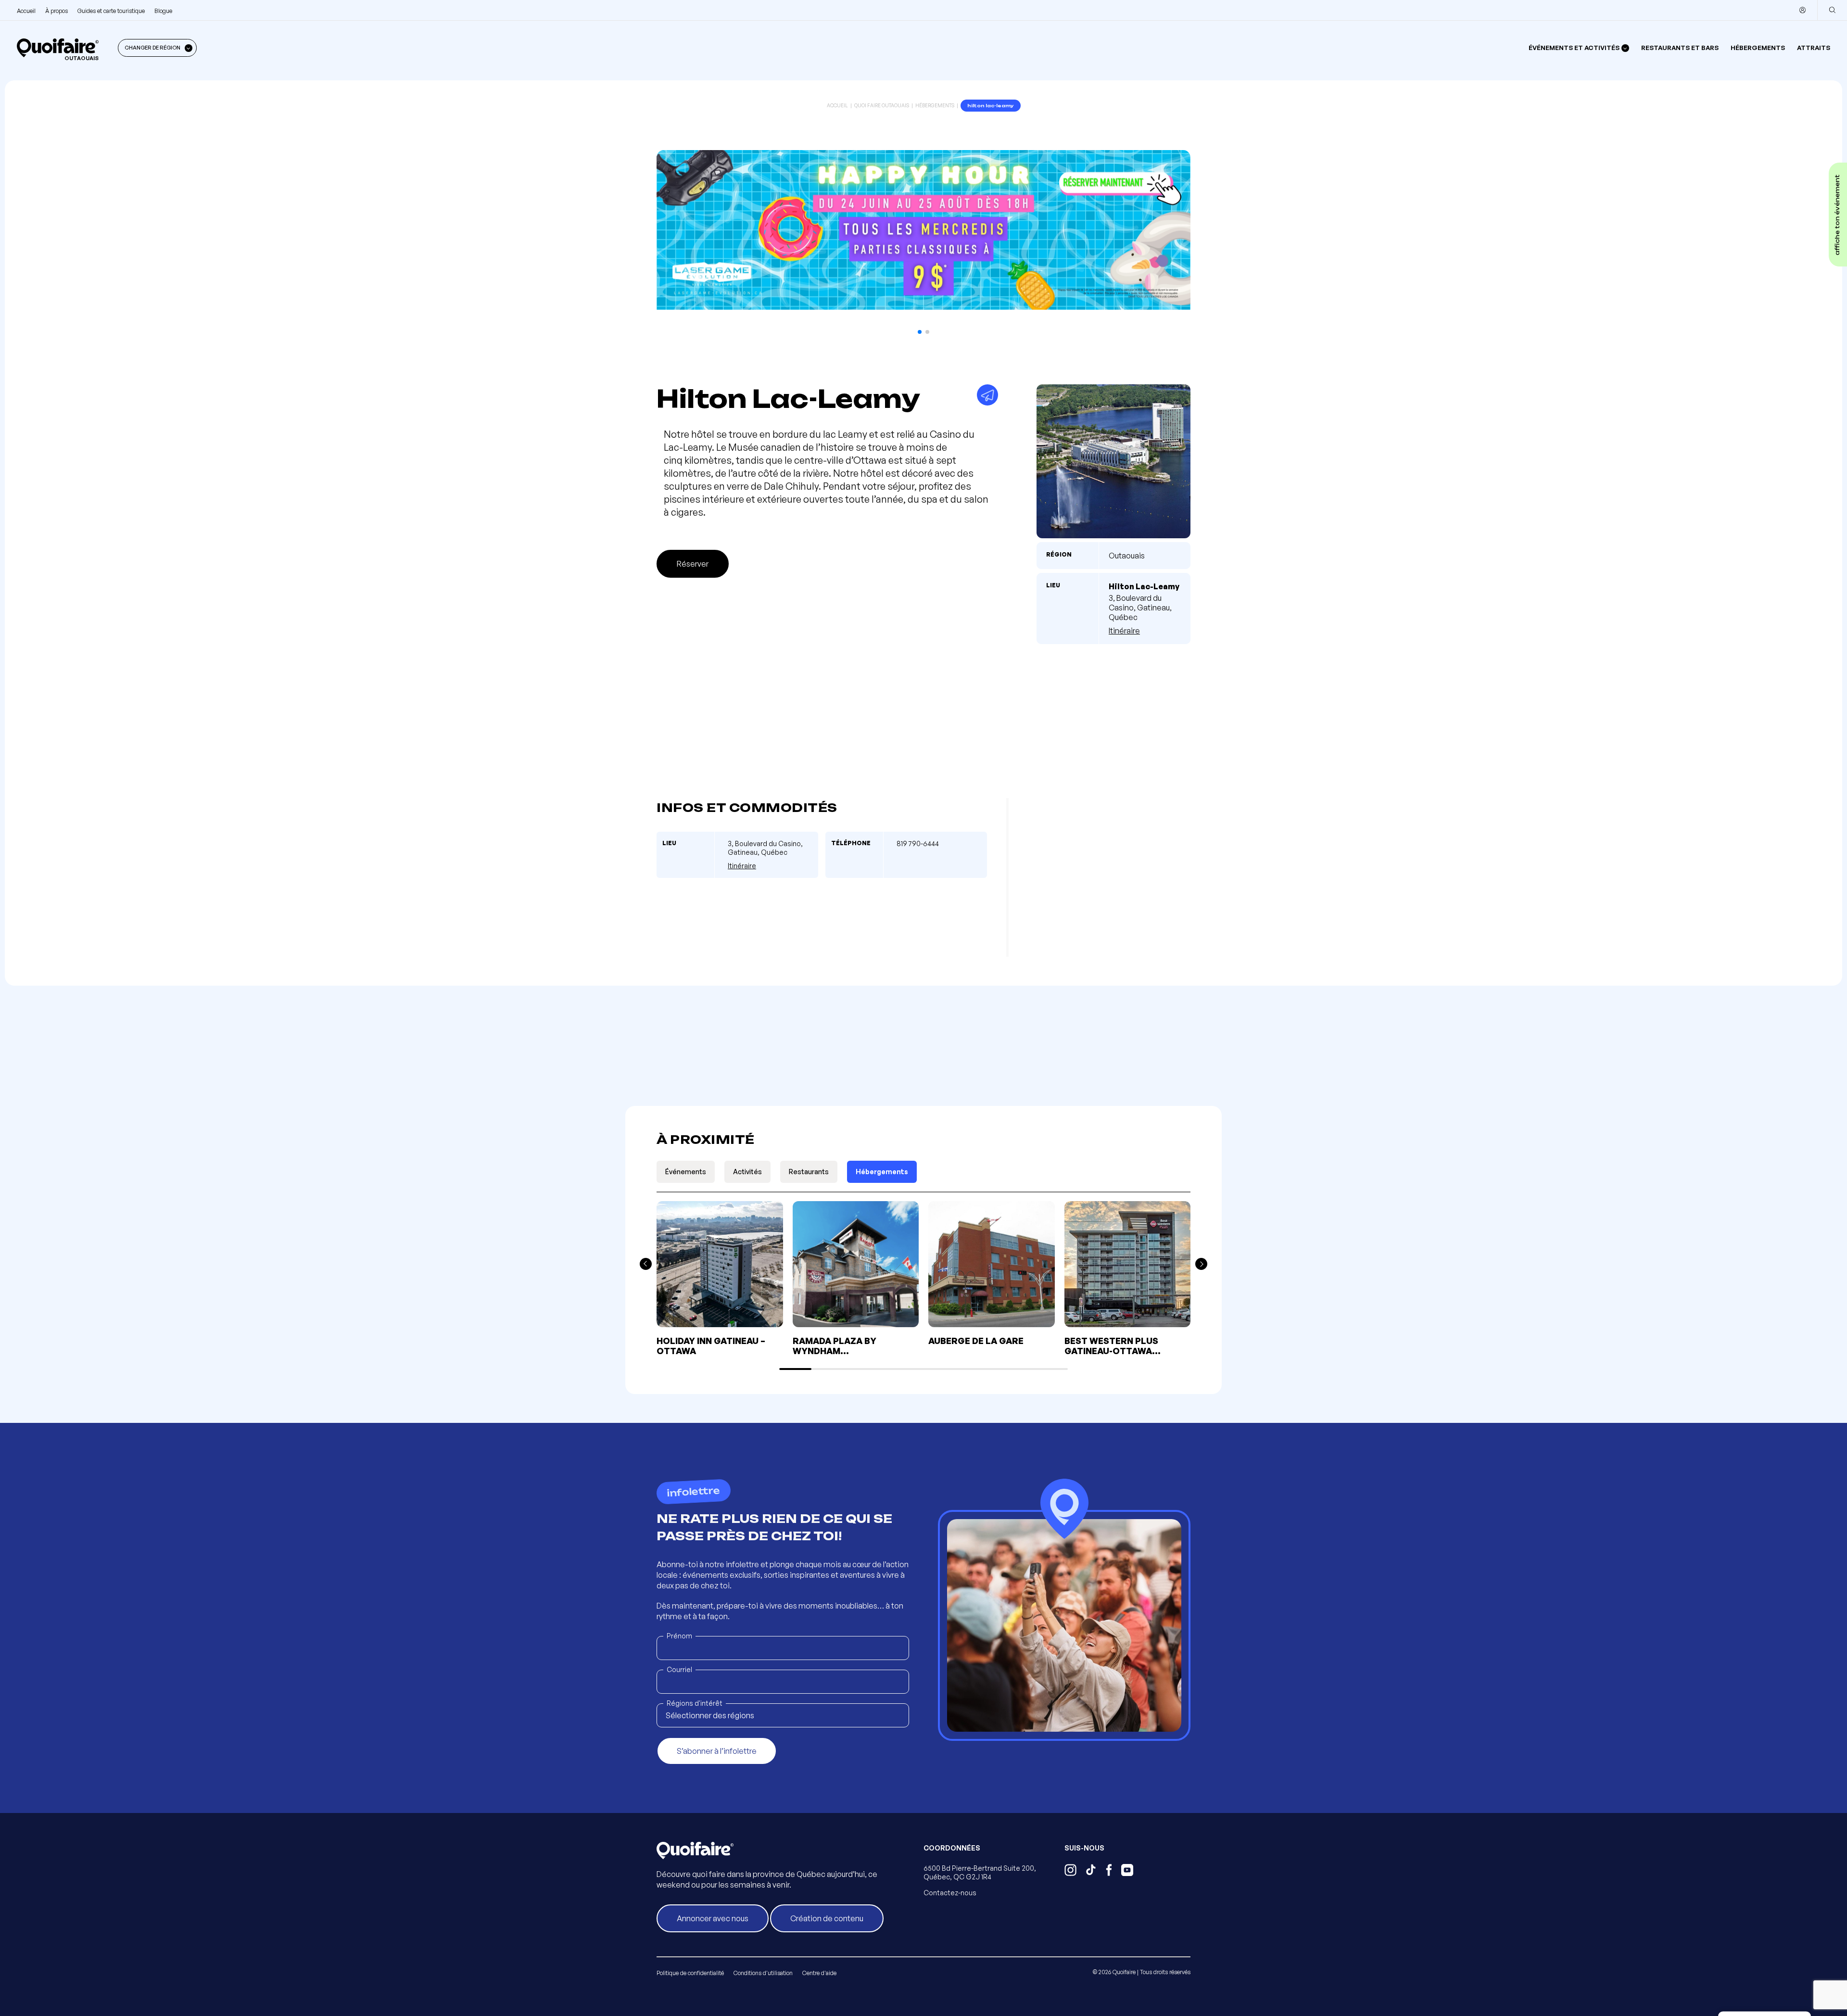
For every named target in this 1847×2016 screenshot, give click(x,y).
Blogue (163, 11)
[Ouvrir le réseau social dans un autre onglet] (1070, 1871)
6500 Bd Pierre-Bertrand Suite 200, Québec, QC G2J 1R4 (980, 1872)
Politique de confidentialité (690, 1973)
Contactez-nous (950, 1893)
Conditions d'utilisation (763, 1973)
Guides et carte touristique (111, 11)
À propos (57, 11)
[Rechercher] (1832, 10)
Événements (686, 1172)
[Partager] (987, 395)
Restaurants (809, 1172)
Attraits (1814, 48)
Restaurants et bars (1680, 48)
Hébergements (1758, 48)
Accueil (26, 11)
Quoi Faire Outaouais (882, 105)
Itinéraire (1124, 631)
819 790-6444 (918, 843)
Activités (747, 1172)
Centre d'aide (819, 1973)
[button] (920, 332)
